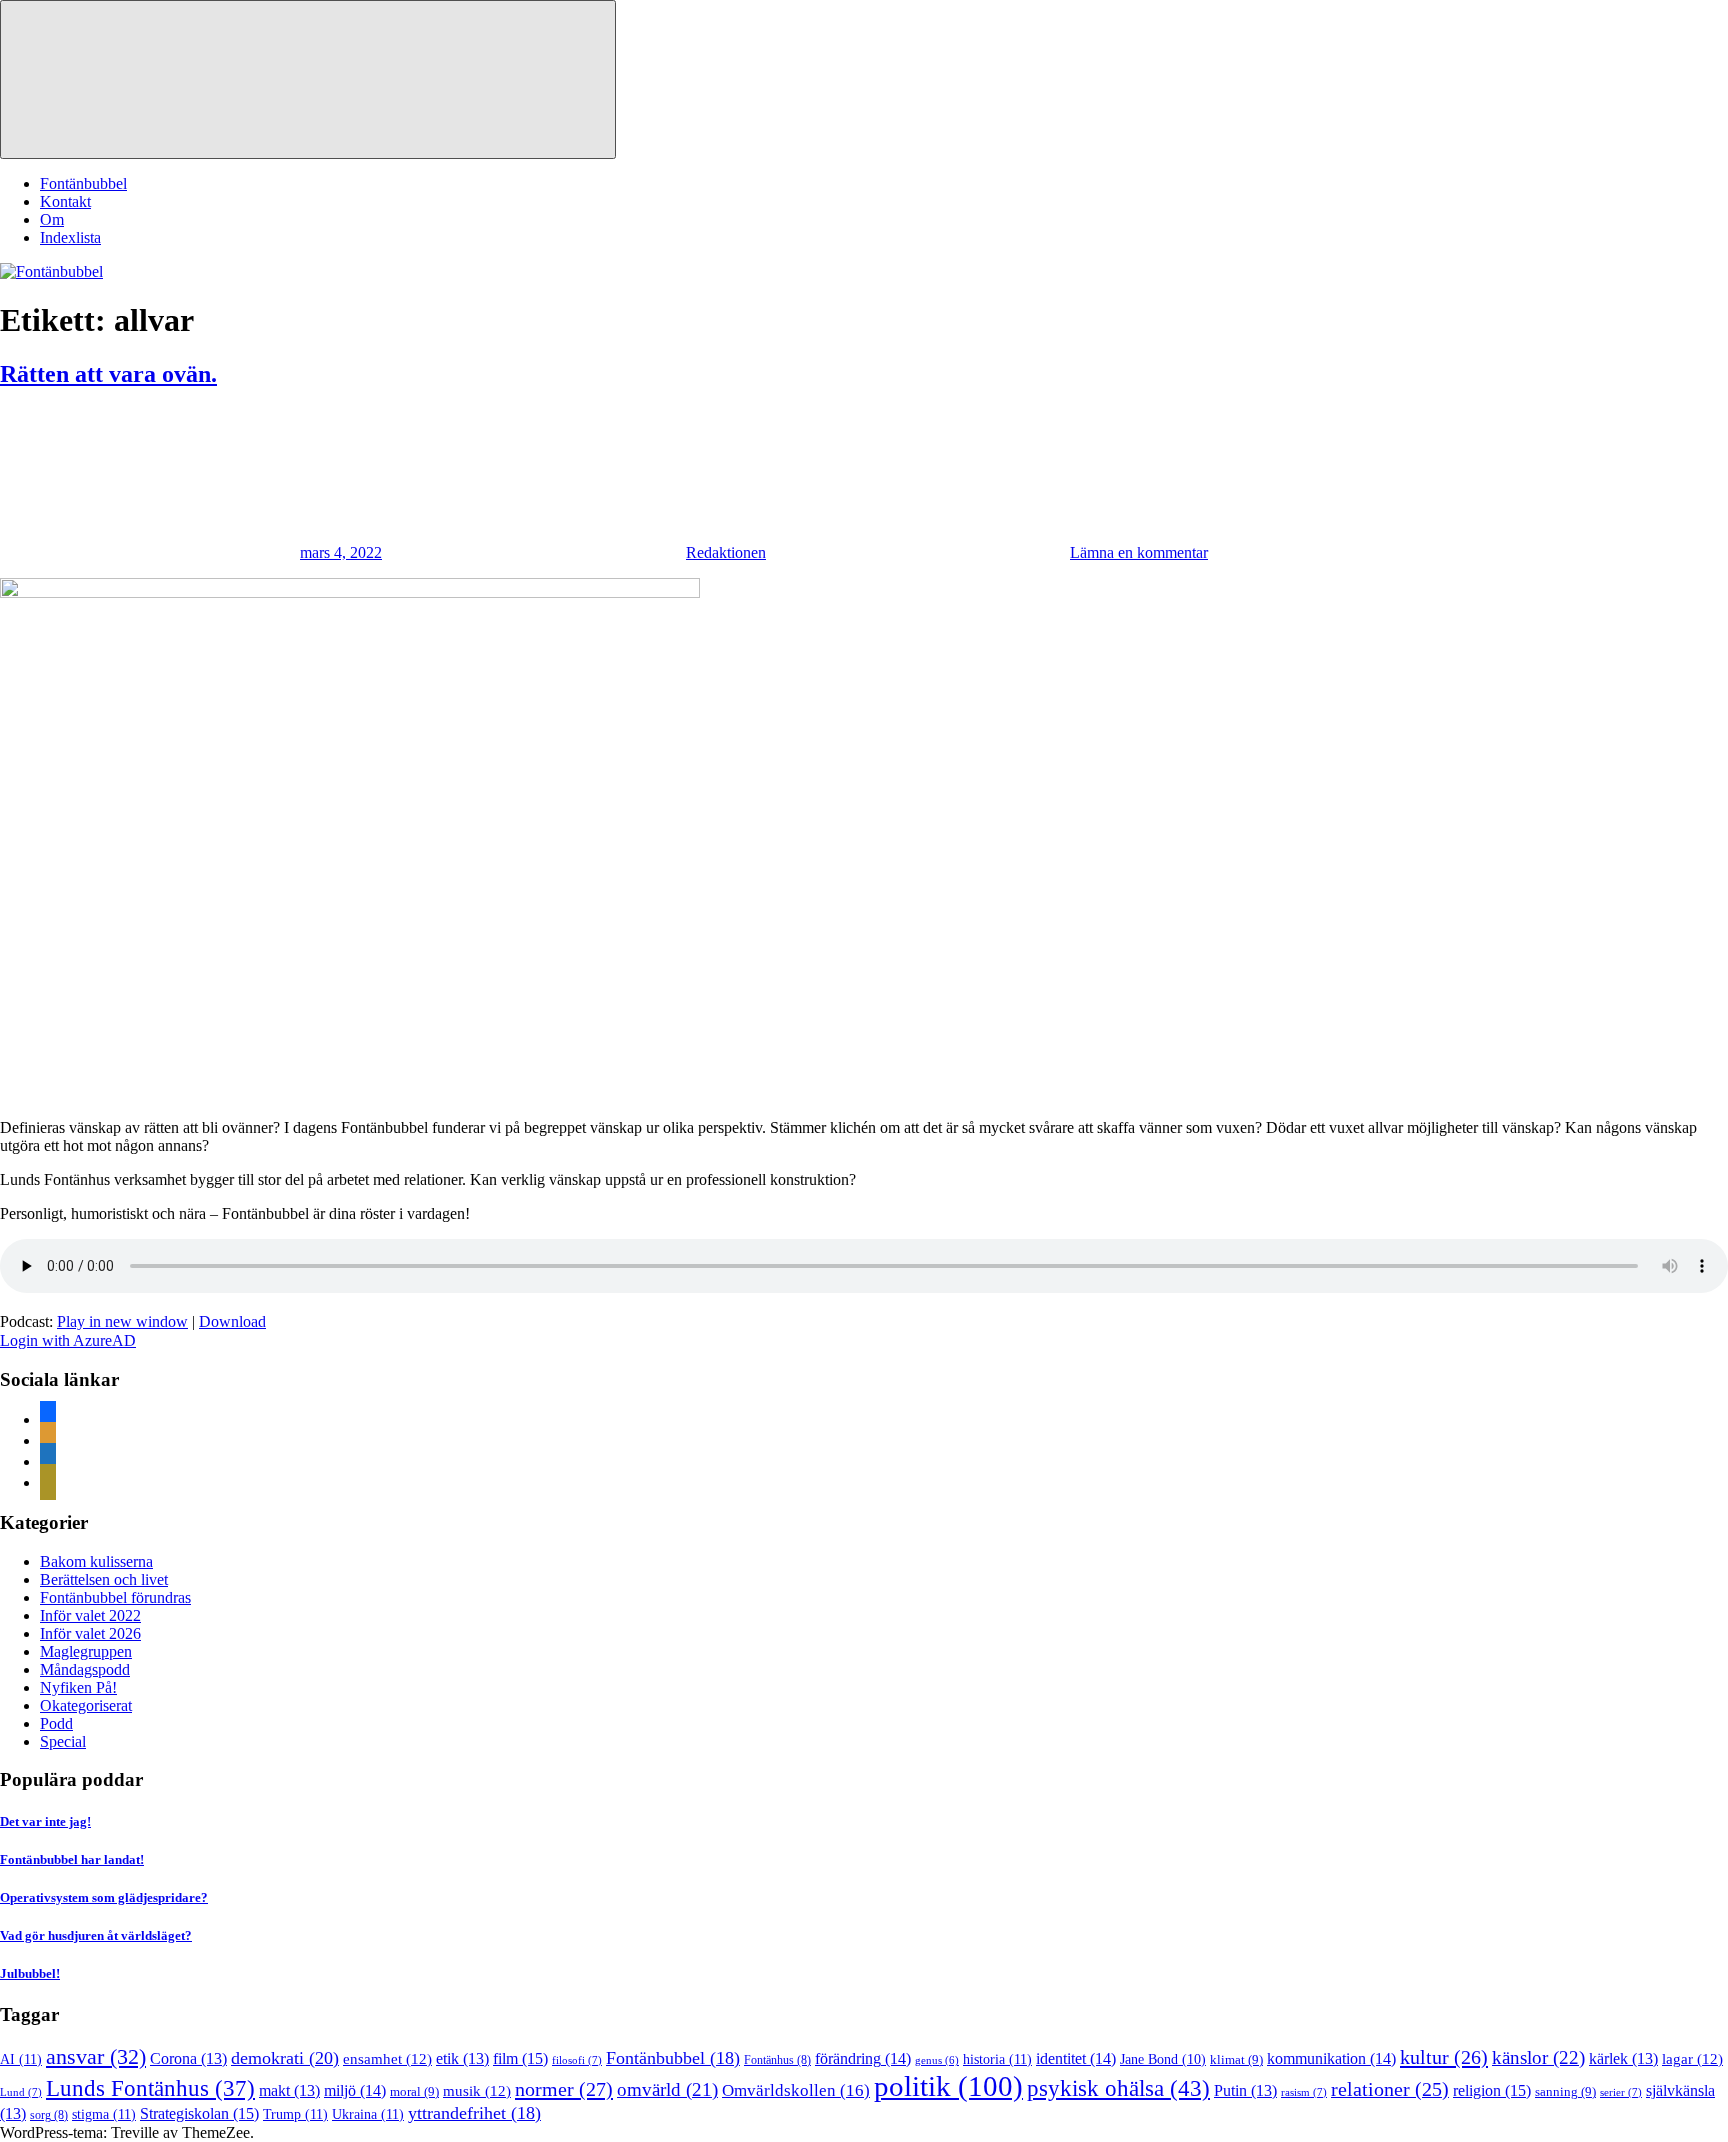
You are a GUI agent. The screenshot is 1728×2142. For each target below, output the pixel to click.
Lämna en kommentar (1139, 552)
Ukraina (368, 2114)
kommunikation (1331, 2058)
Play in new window (122, 1321)
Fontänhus (777, 2060)
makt (289, 2090)
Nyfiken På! (78, 1687)
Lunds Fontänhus (150, 2088)
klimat (1236, 2059)
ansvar (96, 2057)
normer (564, 2089)
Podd (56, 1723)
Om (52, 219)
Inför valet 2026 (90, 1633)
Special (63, 1741)
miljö (355, 2090)
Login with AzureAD (68, 1340)
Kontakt (65, 201)
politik (948, 2086)
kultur (1444, 2057)
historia (997, 2059)
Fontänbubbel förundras (115, 1597)
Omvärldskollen (796, 2090)
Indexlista (70, 237)
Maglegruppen (86, 1651)
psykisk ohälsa (1118, 2088)
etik (462, 2058)
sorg (49, 2115)
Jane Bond (1163, 2059)
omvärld (667, 2089)
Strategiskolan (199, 2113)
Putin (1245, 2090)
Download (232, 1321)
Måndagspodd (85, 1669)
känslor (1538, 2057)
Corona (188, 2058)
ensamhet (387, 2059)
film (520, 2058)
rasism (1304, 2092)
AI (21, 2059)
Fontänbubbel (83, 183)
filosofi (577, 2060)
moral (414, 2091)
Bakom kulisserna (96, 1561)
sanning (1565, 2091)
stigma (104, 2114)
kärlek (1623, 2058)
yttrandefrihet (474, 2113)
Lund (21, 2092)
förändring (863, 2058)
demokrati (285, 2058)
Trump (295, 2114)
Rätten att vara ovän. (108, 374)
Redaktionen (726, 552)
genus (937, 2060)
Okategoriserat (86, 1705)
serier (1621, 2092)
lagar (1692, 2059)
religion (1492, 2090)
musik (477, 2091)
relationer (1390, 2089)
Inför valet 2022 (90, 1615)
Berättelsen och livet (104, 1579)
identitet (1076, 2058)
